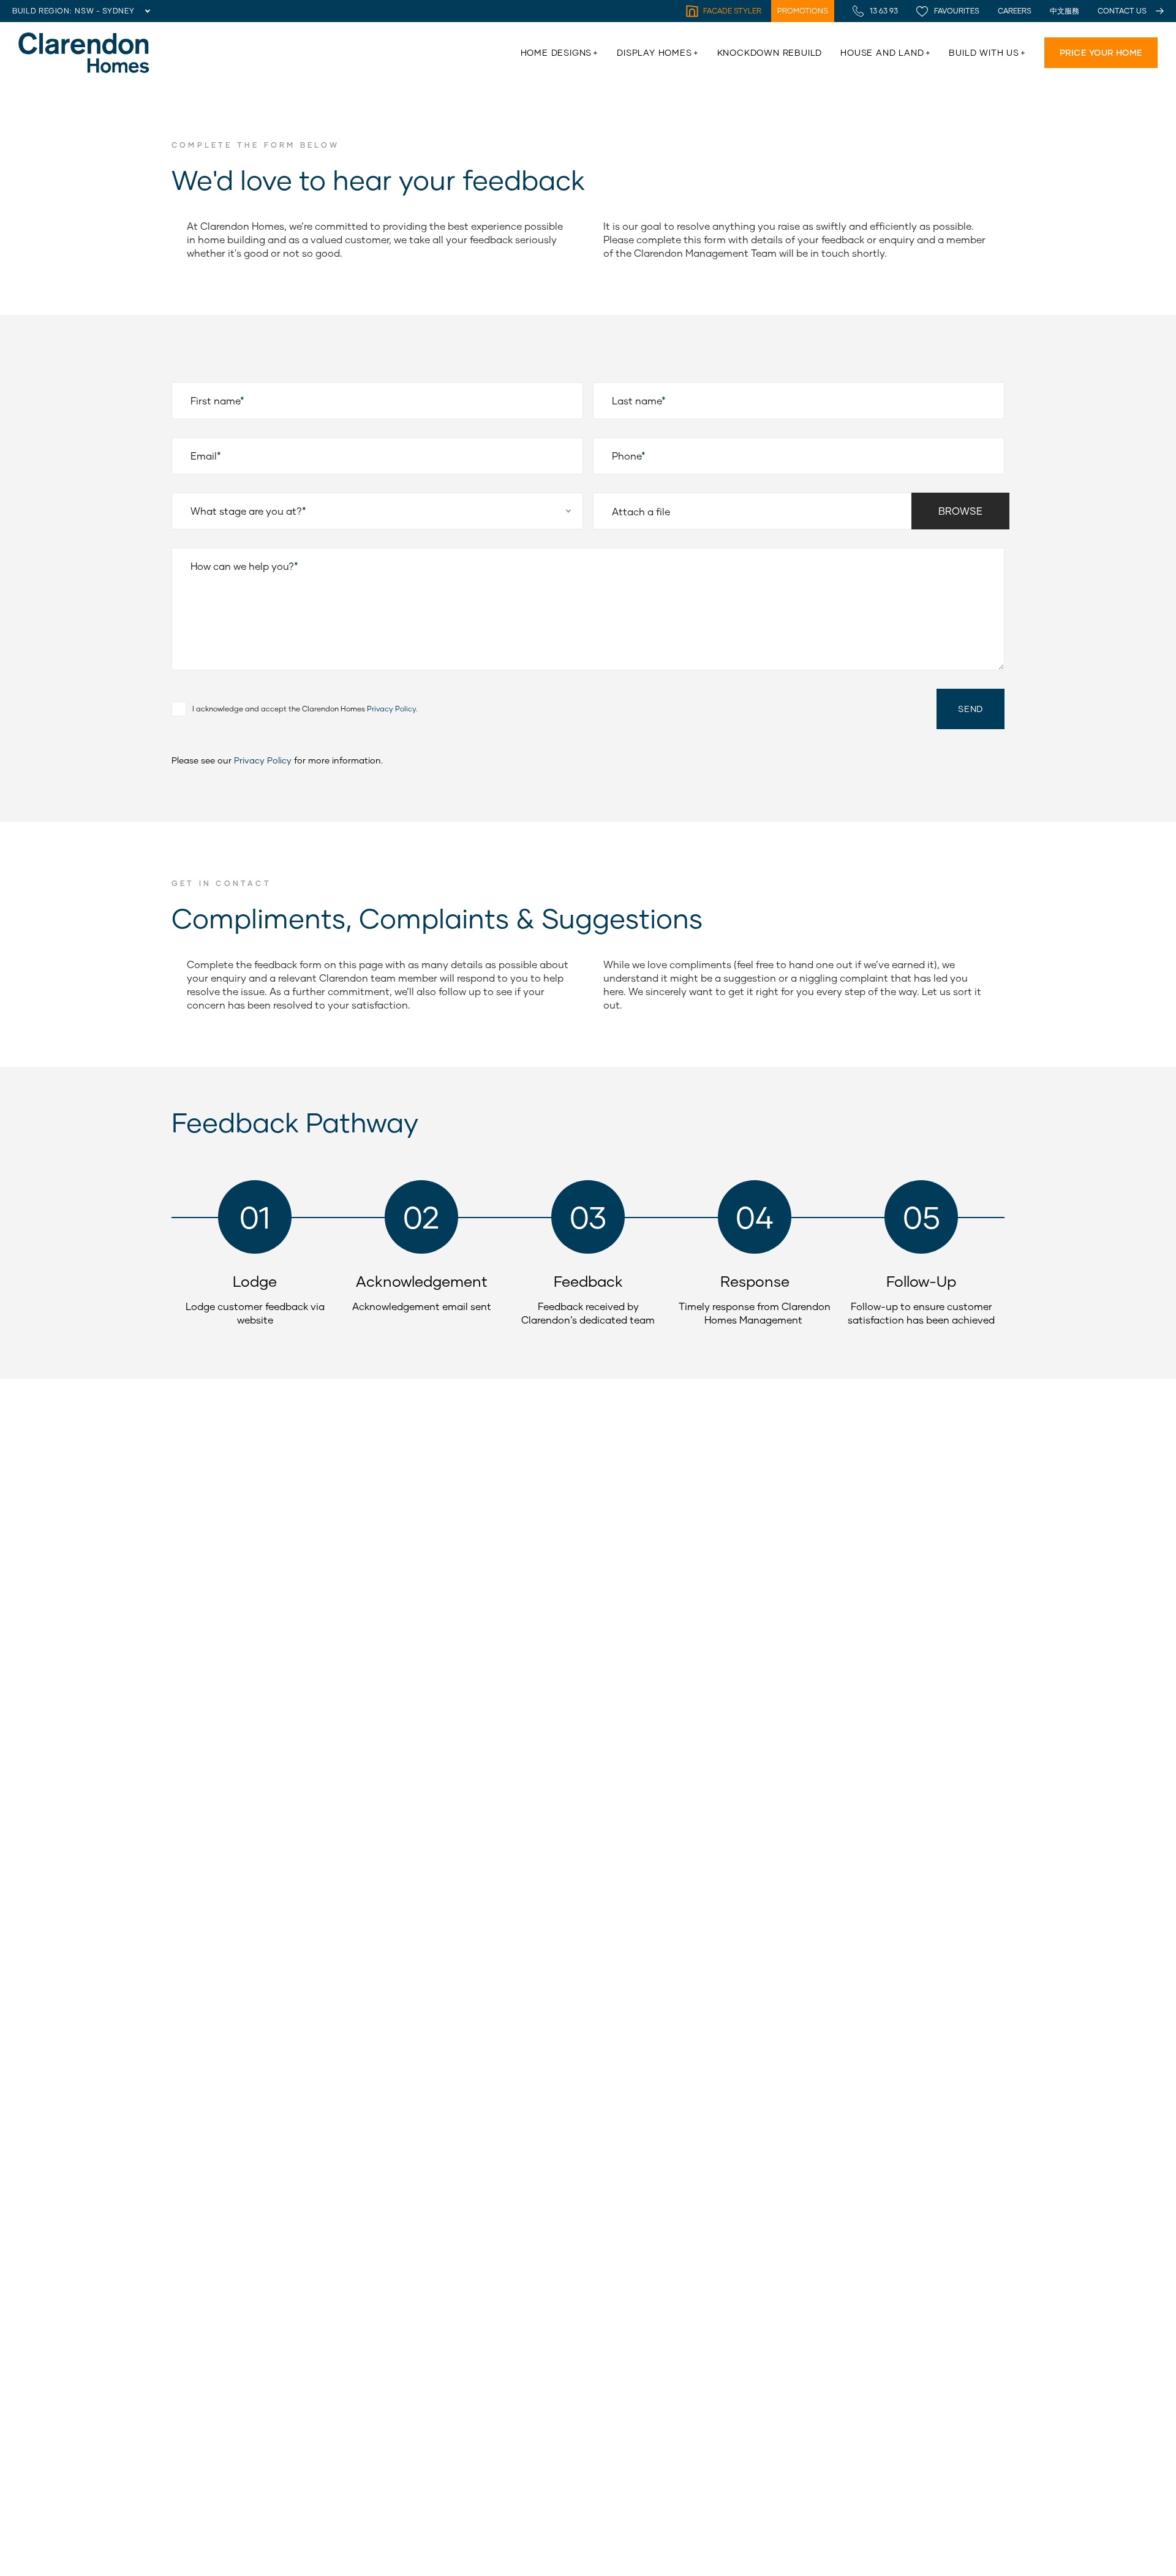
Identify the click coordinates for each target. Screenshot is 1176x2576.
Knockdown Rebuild (770, 52)
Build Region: (42, 11)
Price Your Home (1101, 52)
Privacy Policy (263, 760)
